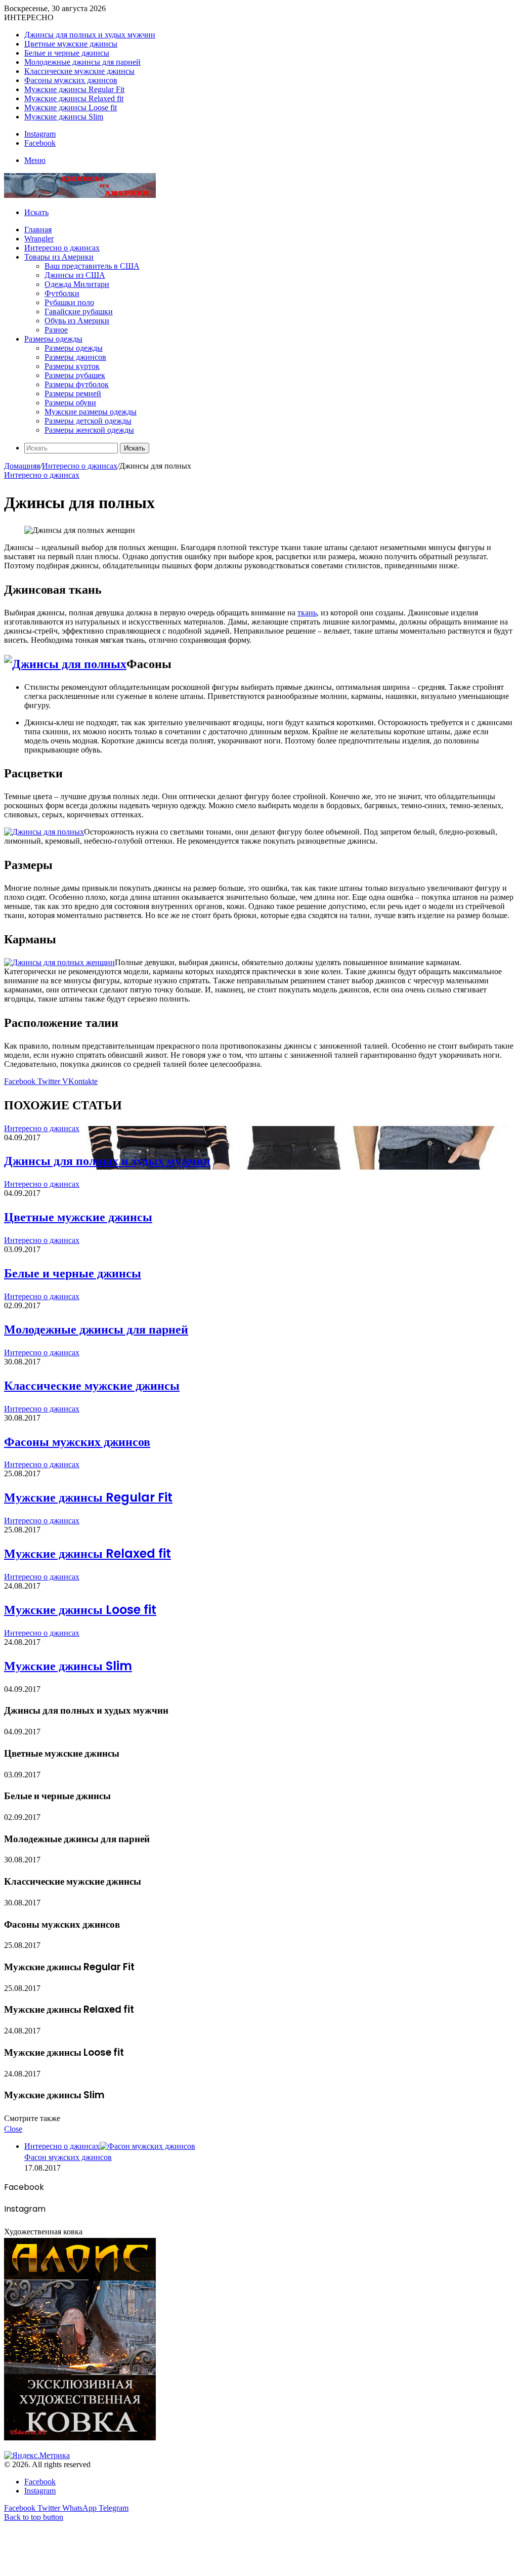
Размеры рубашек (75, 375)
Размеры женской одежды (89, 430)
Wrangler (39, 239)
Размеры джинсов (75, 357)
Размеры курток (72, 366)
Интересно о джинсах (62, 248)
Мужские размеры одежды (91, 412)
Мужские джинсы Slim (64, 117)
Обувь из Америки (77, 321)
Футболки (62, 293)
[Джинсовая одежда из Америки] (80, 195)
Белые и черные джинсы (67, 53)
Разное (56, 330)
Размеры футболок (77, 384)
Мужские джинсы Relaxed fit (74, 98)
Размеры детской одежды (88, 421)
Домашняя (22, 466)
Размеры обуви (70, 403)
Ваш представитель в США (92, 266)
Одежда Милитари (77, 284)
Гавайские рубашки (79, 311)
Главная (38, 230)
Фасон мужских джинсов (68, 2157)
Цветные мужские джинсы (71, 44)
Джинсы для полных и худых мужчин (90, 35)
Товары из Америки (59, 257)
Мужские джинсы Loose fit (71, 108)
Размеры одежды (53, 339)
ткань (307, 613)
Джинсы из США (75, 275)
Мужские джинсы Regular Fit (74, 89)
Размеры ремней (73, 393)
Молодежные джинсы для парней (82, 62)
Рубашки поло (69, 302)
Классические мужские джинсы (79, 71)
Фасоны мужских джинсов (71, 80)
